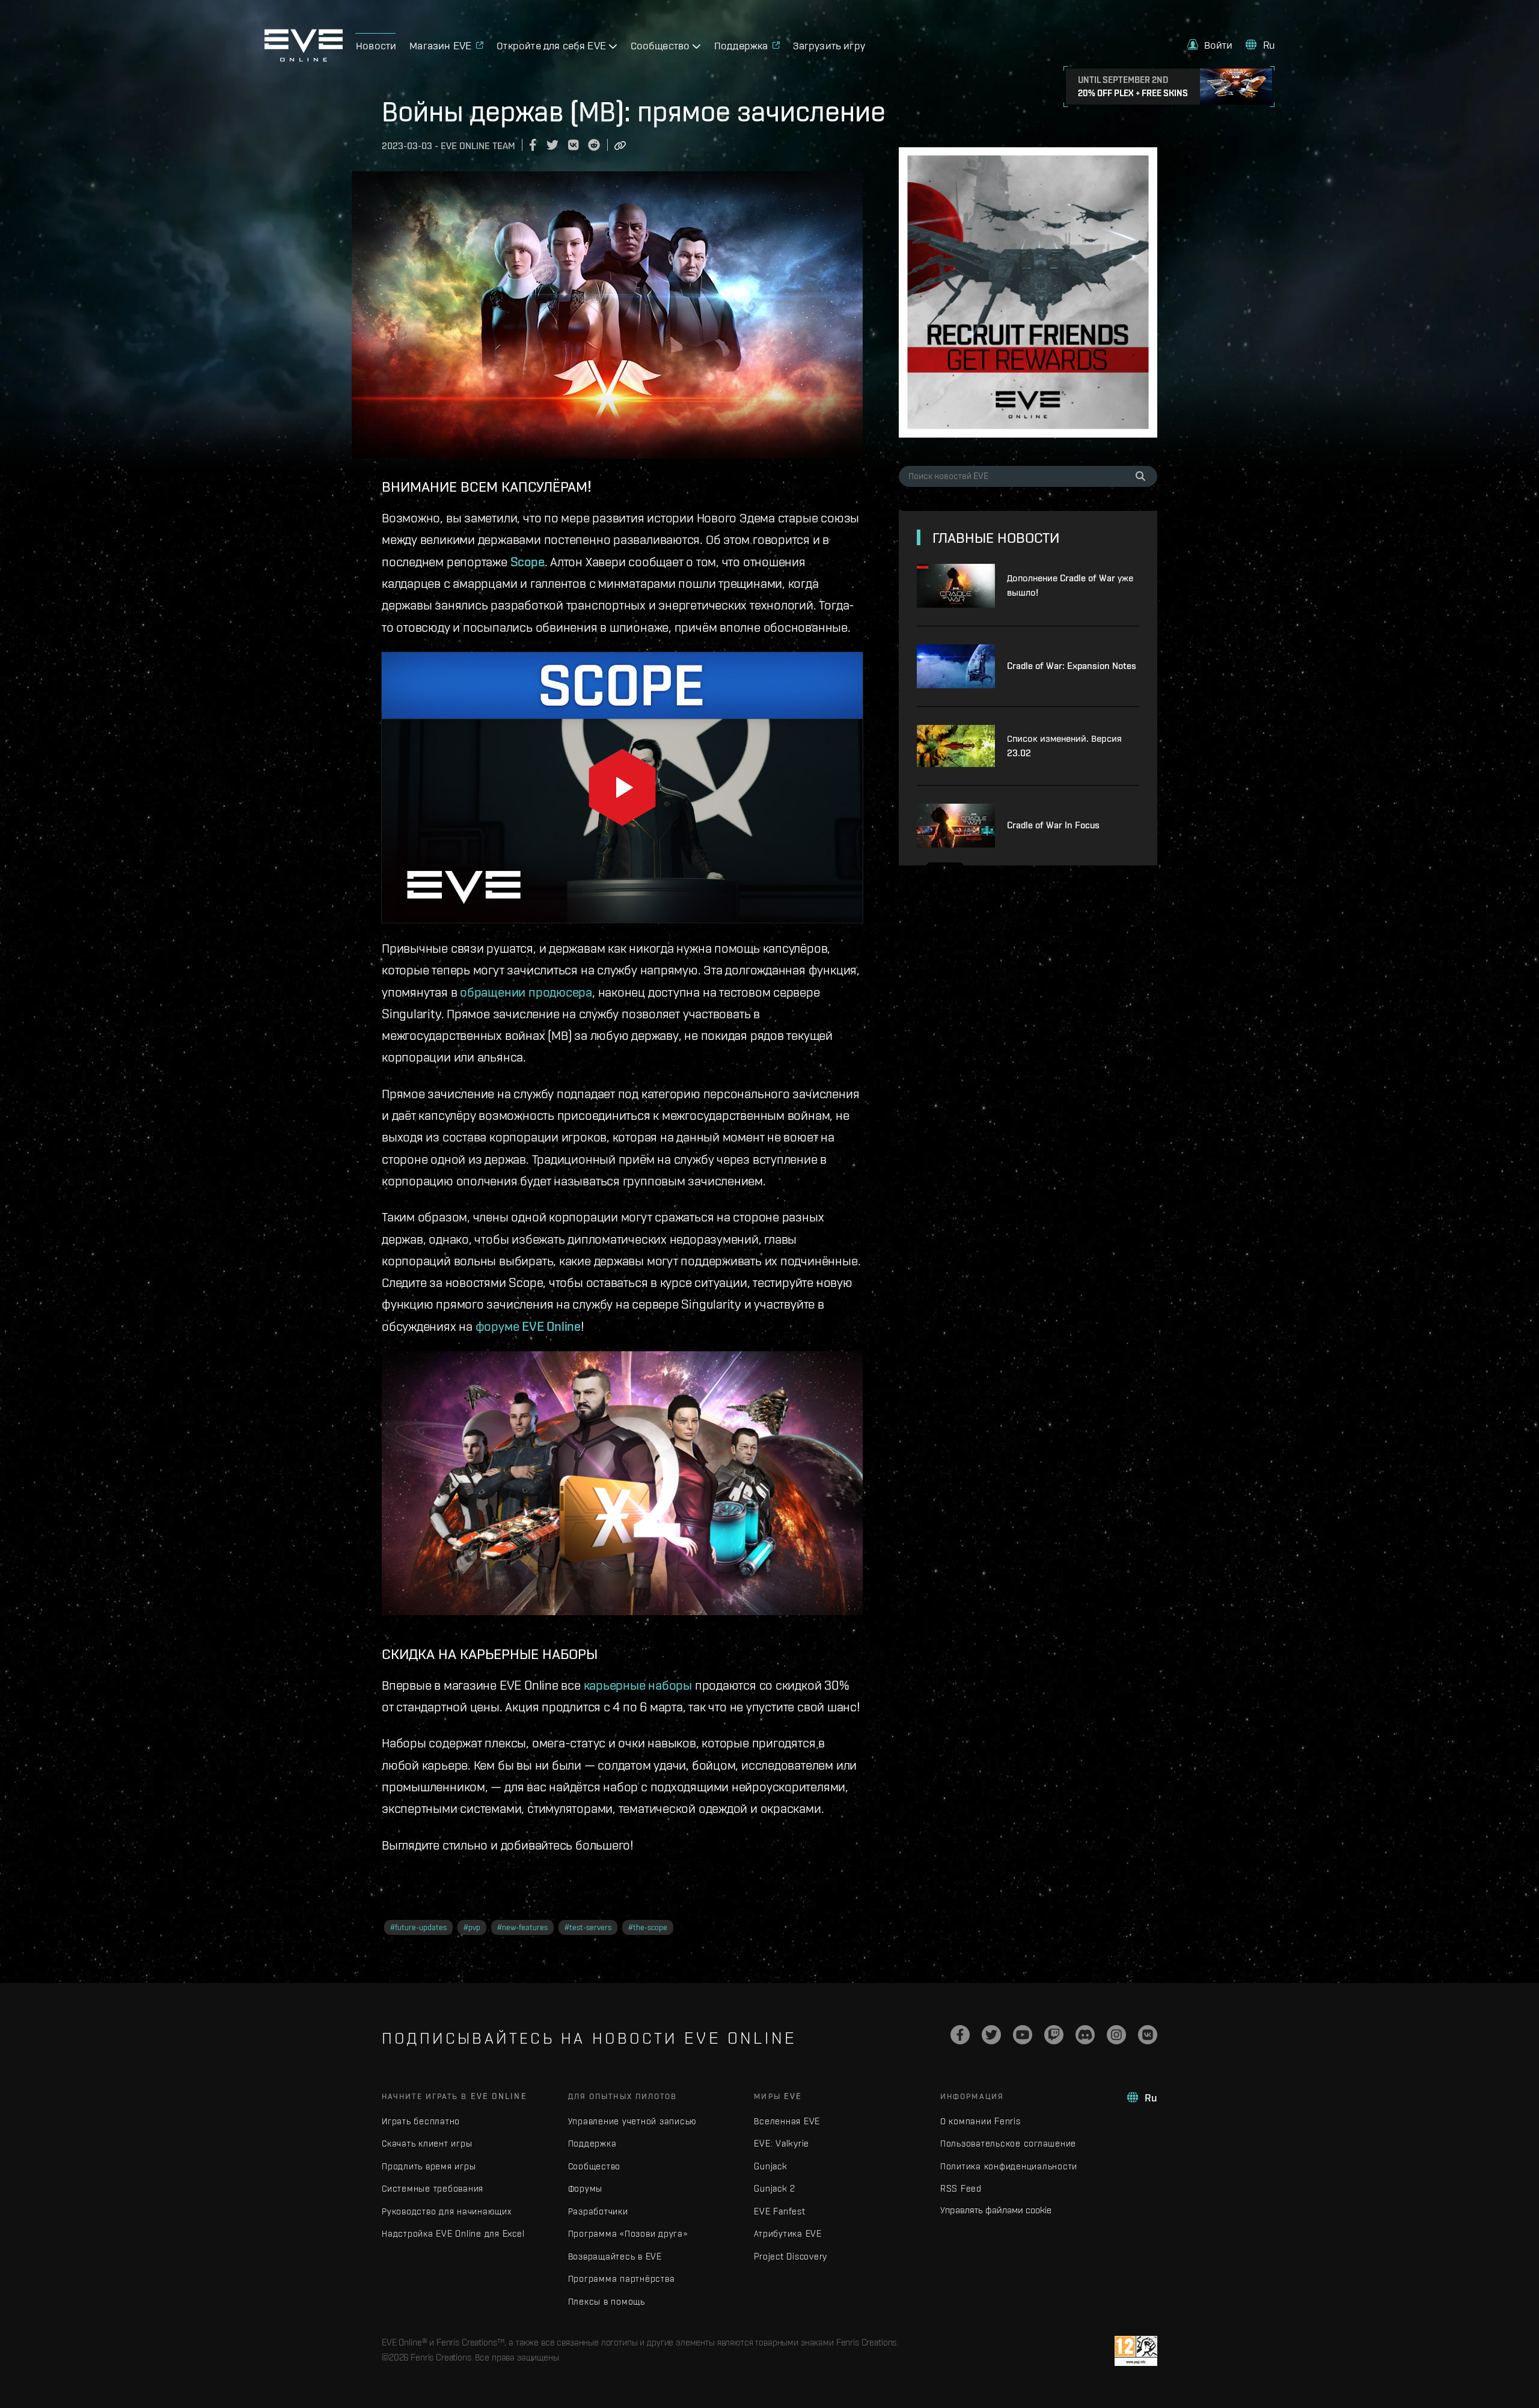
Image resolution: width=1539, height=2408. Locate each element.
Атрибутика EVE (788, 2233)
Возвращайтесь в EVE (615, 2256)
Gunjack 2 (775, 2188)
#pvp (472, 1927)
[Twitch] (1054, 2035)
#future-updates (418, 1927)
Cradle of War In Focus (1053, 825)
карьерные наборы (638, 1685)
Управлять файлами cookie (996, 2210)
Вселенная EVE (787, 2121)
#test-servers (588, 1927)
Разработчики (598, 2211)
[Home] (304, 58)
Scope (528, 561)
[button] (1210, 45)
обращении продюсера (526, 992)
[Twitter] (991, 2035)
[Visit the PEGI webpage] (1136, 2351)
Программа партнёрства (622, 2278)
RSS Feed (961, 2188)
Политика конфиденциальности (1009, 2166)
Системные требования (433, 2188)
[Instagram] (1116, 2035)
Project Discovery (791, 2256)
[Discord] (1085, 2035)
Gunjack (770, 2166)
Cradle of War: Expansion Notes (1072, 666)
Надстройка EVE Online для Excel (453, 2233)
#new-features (522, 1927)
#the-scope (648, 1927)
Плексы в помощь (607, 2301)
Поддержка (592, 2143)
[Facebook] (960, 2035)
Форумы (586, 2188)
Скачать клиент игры (427, 2143)
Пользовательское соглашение (1008, 2143)
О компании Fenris (981, 2121)
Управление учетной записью (633, 2121)
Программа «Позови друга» (628, 2233)
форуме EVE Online (528, 1326)
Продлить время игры (429, 2166)
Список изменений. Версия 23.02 (1064, 746)
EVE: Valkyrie (782, 2143)
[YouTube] (1023, 2035)
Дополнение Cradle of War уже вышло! (1070, 585)
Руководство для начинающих (447, 2211)
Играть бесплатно (421, 2121)
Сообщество (595, 2166)
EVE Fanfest (779, 2211)
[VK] (1148, 2035)
